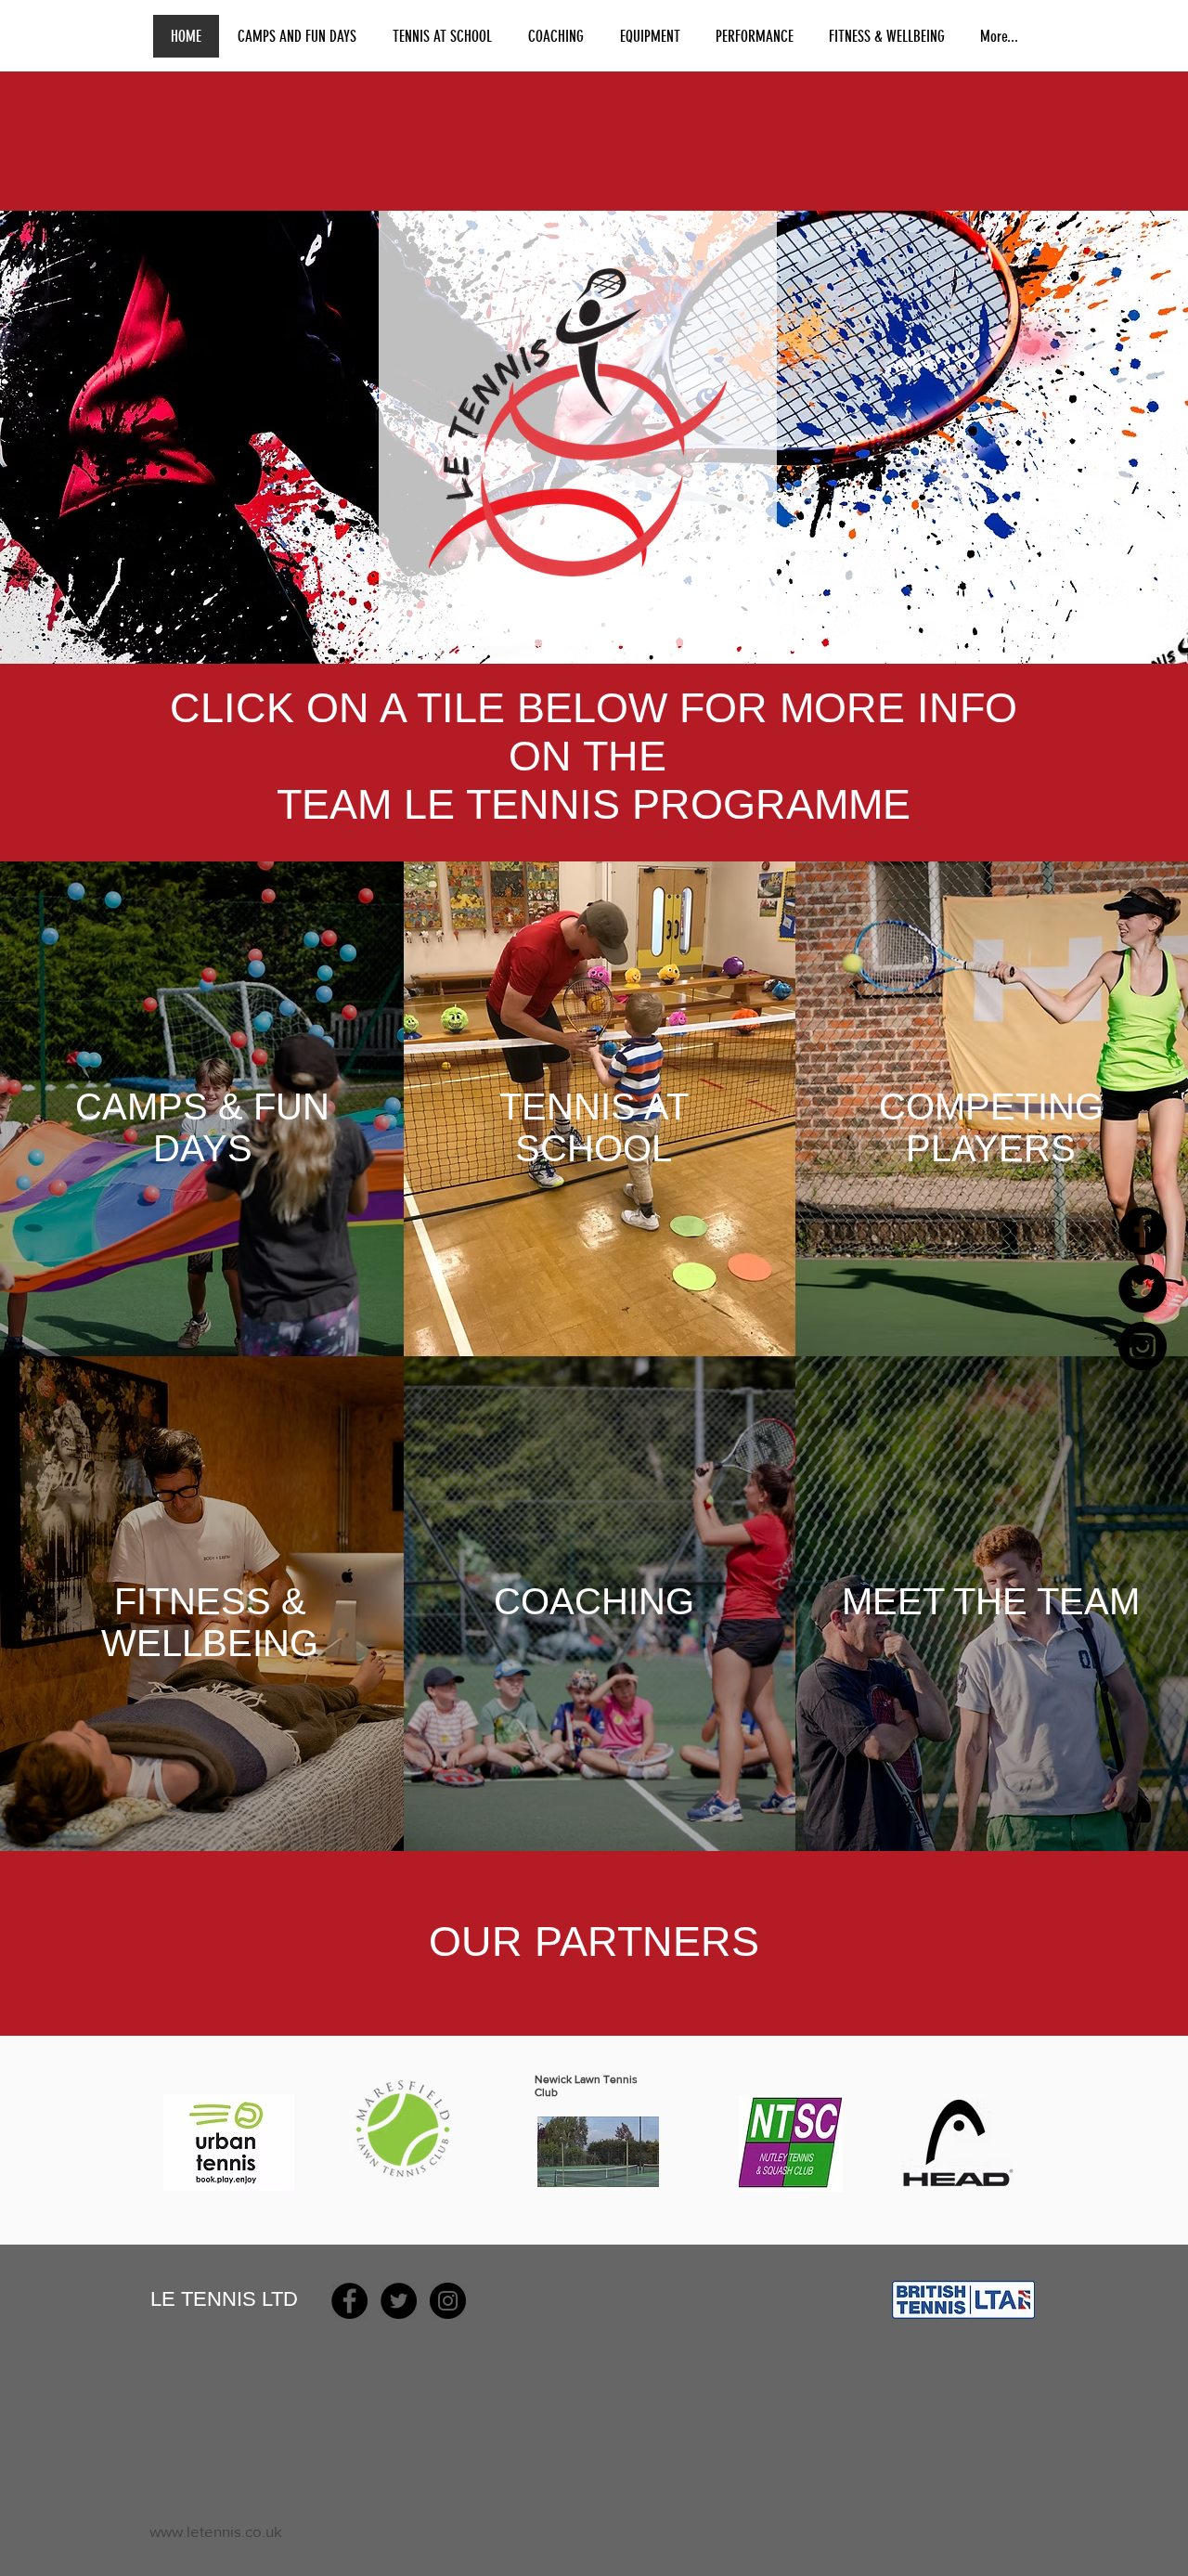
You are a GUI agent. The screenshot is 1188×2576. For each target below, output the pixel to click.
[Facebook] (1143, 1231)
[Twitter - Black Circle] (399, 2301)
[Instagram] (1143, 1346)
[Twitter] (1143, 1288)
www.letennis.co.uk (216, 2531)
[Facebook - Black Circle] (349, 2301)
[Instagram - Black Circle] (448, 2301)
